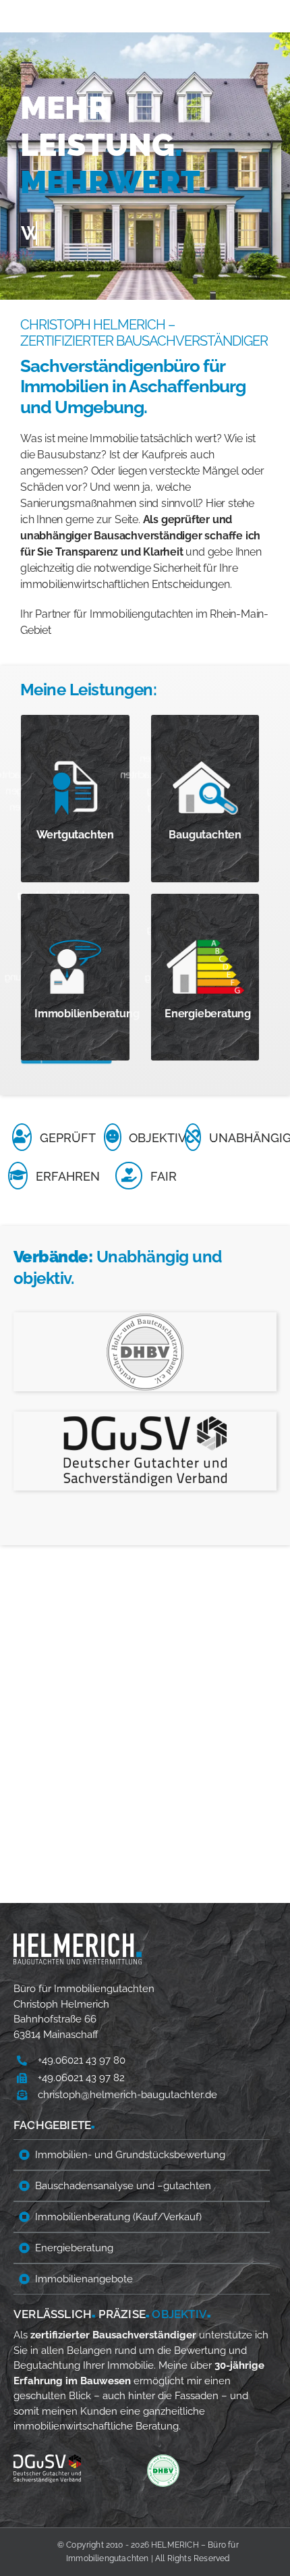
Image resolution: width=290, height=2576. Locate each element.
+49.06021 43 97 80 (82, 2060)
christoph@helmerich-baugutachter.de (127, 2095)
